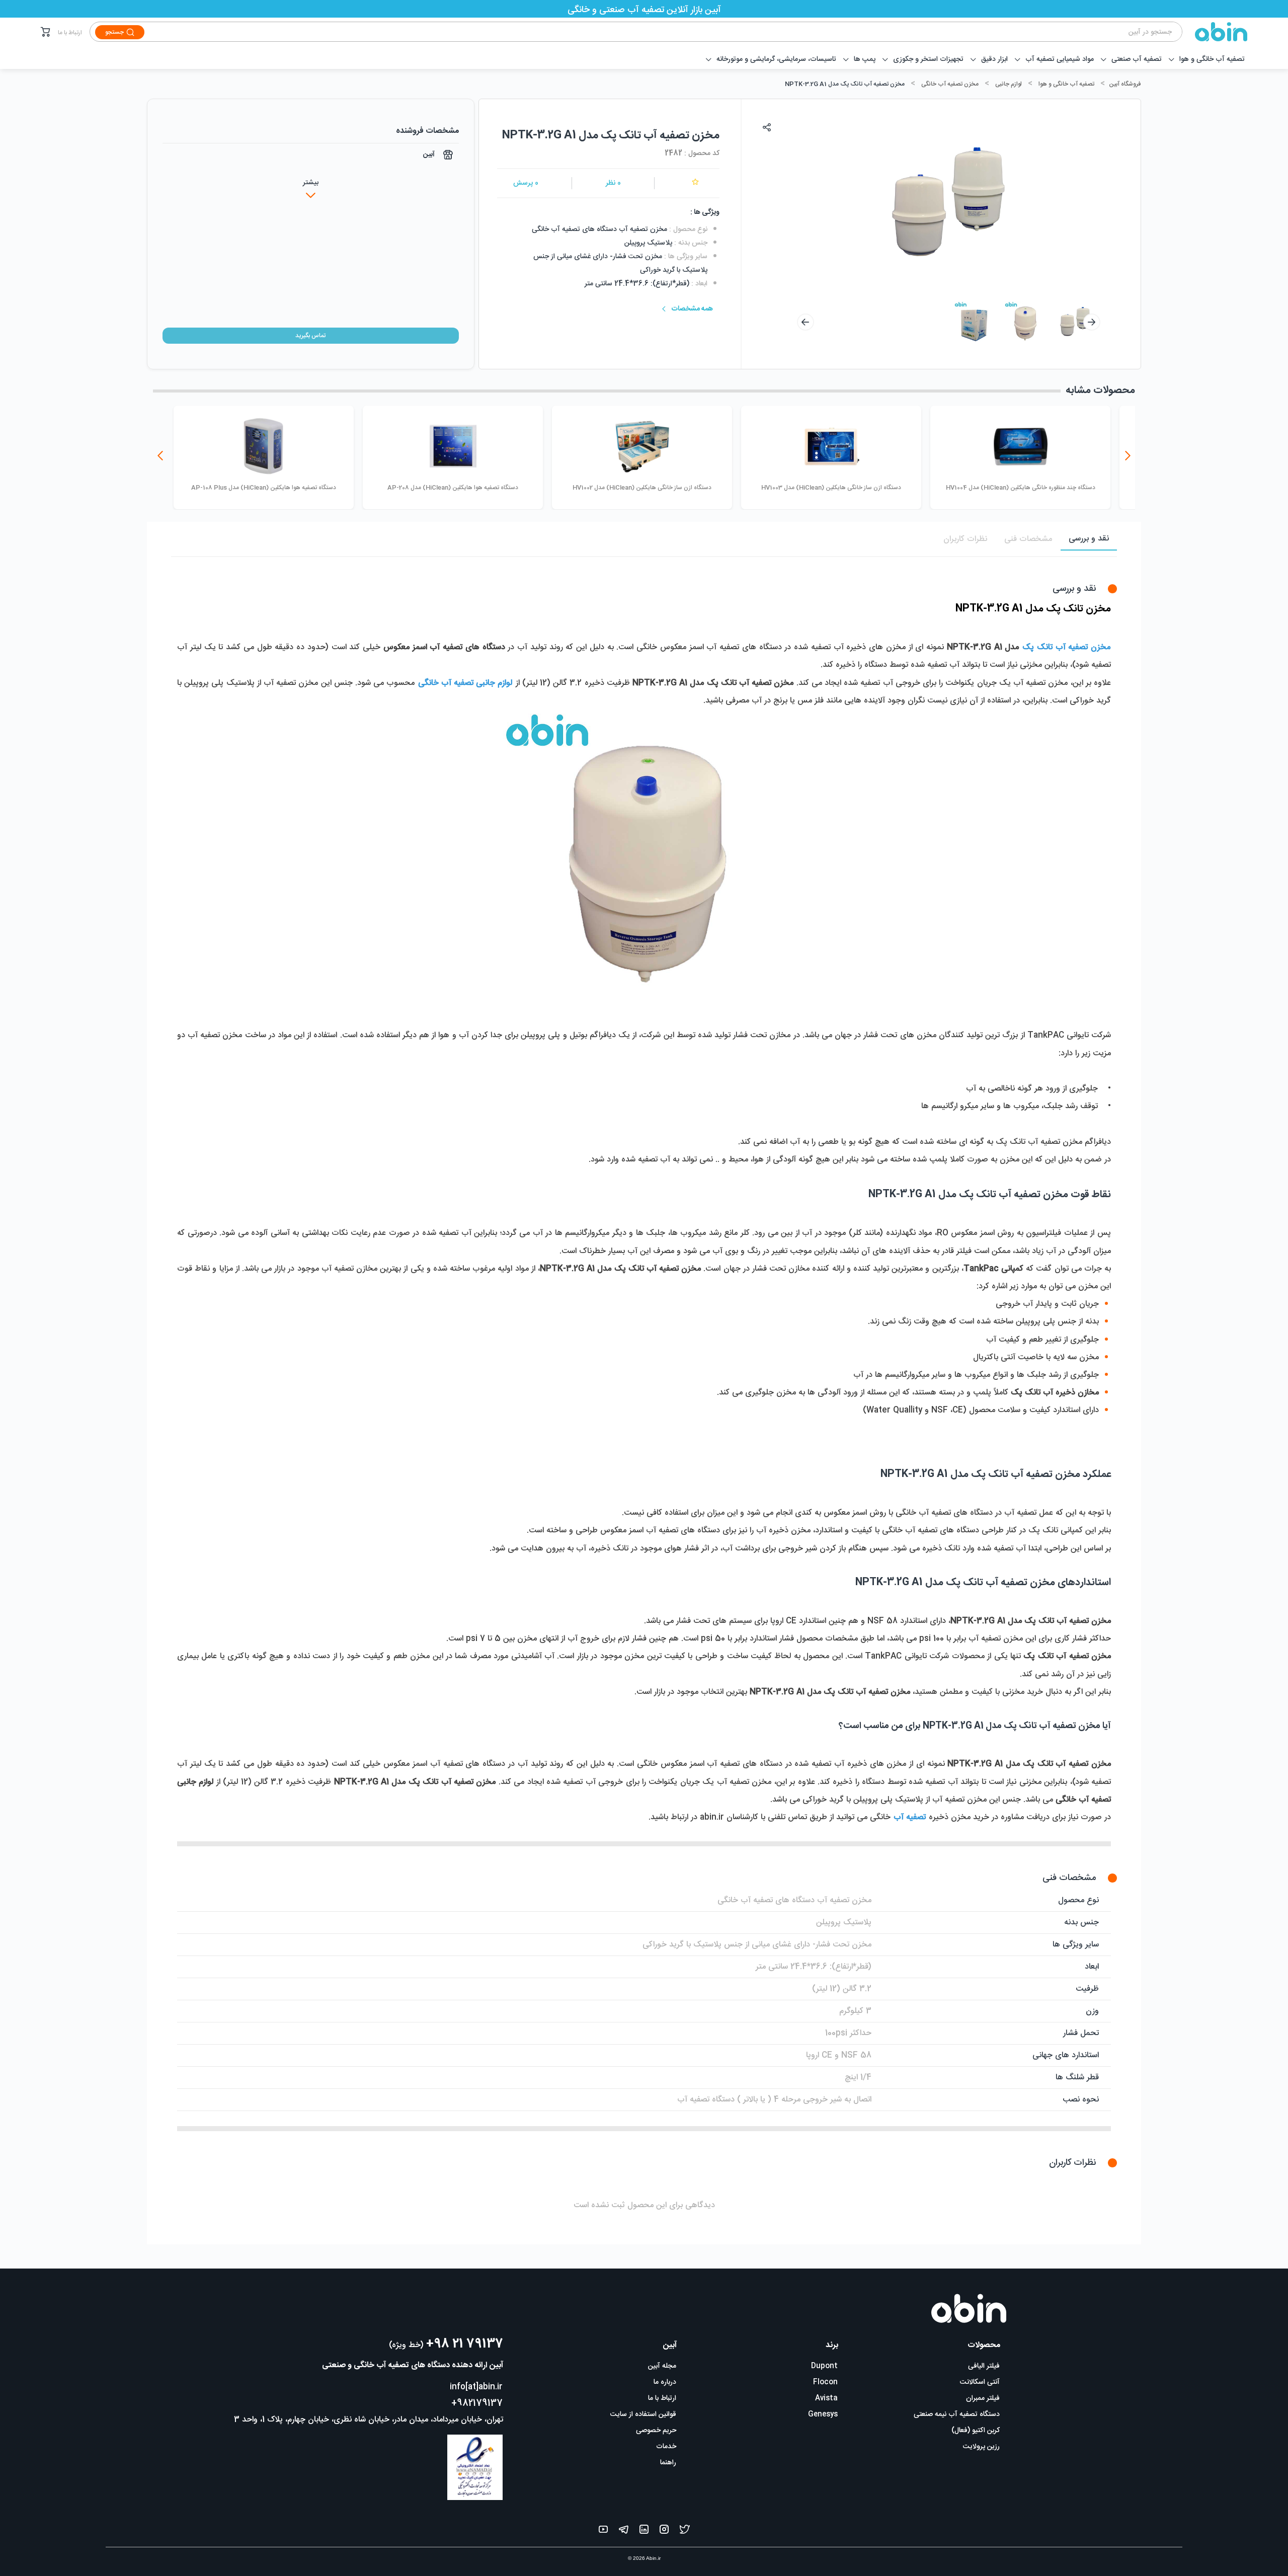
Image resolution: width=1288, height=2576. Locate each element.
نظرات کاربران (965, 539)
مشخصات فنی (1028, 539)
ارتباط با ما (70, 33)
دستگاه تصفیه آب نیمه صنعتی (957, 2414)
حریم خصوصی (656, 2431)
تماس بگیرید (310, 336)
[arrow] (806, 322)
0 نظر (613, 183)
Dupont (824, 2366)
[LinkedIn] (644, 2531)
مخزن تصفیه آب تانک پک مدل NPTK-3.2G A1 (845, 84)
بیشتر (311, 183)
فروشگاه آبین (1125, 84)
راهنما (668, 2463)
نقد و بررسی (1089, 539)
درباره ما (665, 2382)
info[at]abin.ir (476, 2387)
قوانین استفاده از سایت (643, 2414)
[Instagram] (664, 2531)
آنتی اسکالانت (980, 2382)
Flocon (825, 2382)
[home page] (1215, 32)
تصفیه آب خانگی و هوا (1066, 84)
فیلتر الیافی (984, 2366)
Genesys (823, 2414)
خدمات (666, 2447)
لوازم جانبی (1009, 84)
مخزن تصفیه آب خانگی (950, 84)
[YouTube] (603, 2531)
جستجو (114, 32)
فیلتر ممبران (983, 2398)
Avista (826, 2398)
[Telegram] (624, 2531)
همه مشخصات (692, 309)
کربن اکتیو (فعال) (976, 2431)
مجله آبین (662, 2366)
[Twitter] (685, 2531)
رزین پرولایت (981, 2447)
